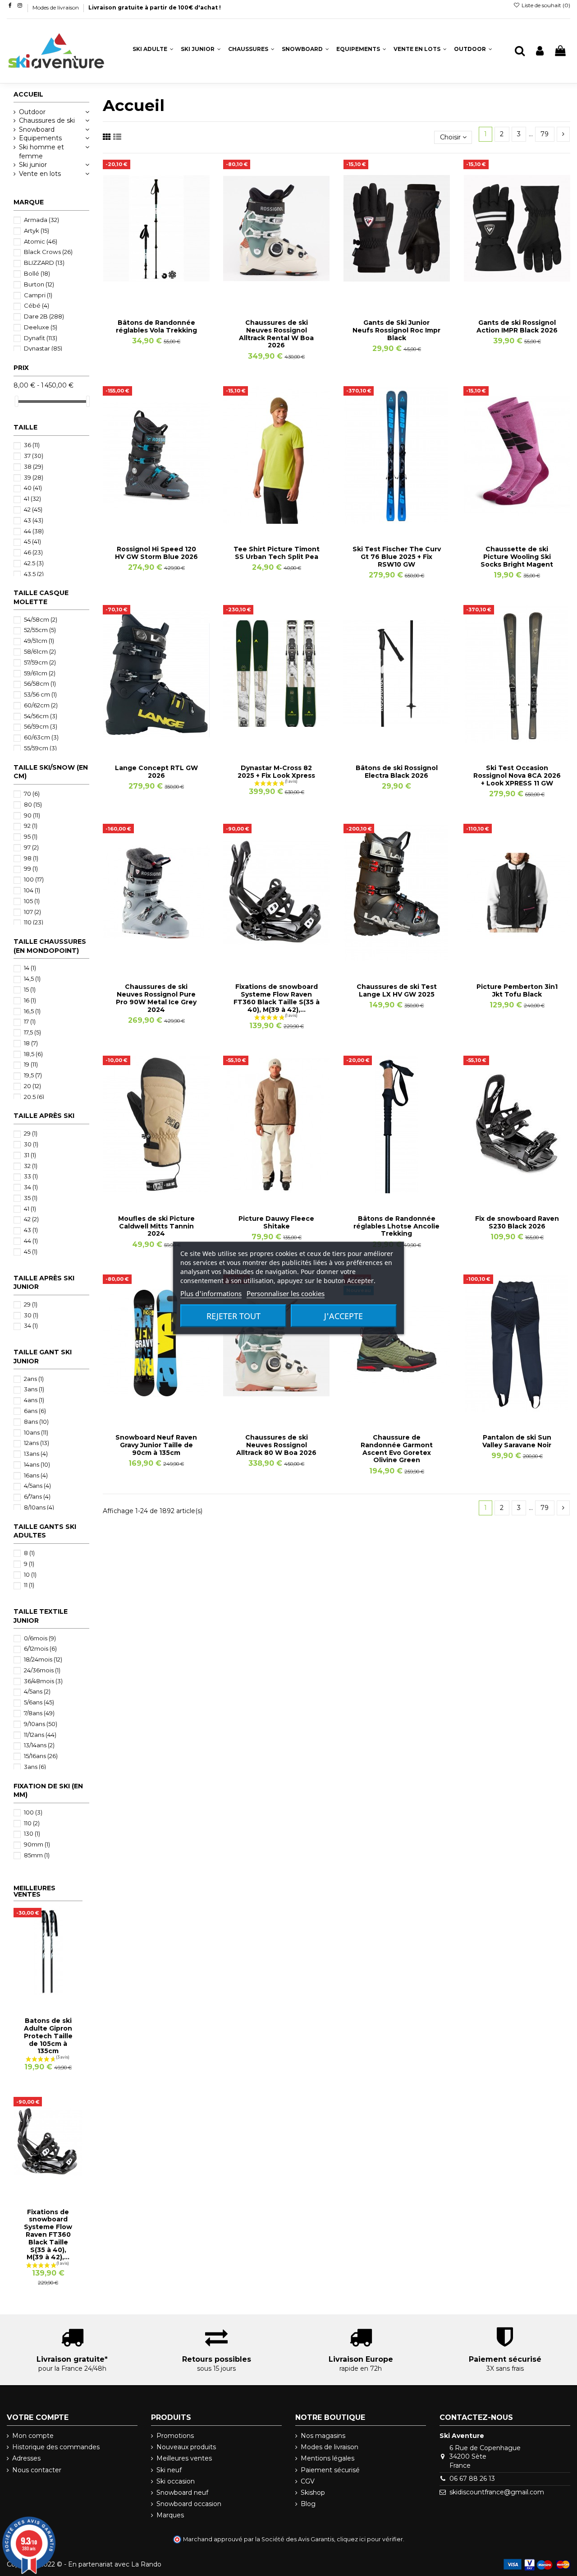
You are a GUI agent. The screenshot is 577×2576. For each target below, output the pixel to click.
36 (32, 445)
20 (32, 1086)
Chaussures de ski (47, 120)
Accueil (28, 94)
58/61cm (40, 651)
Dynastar (43, 348)
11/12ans (40, 1735)
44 (34, 531)
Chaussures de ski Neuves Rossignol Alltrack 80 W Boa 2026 (276, 1445)
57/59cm (40, 662)
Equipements (40, 138)
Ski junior (33, 165)
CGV (308, 2481)
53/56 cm (40, 694)
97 (31, 847)
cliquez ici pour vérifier (370, 2539)
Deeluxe (41, 327)
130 (32, 1833)
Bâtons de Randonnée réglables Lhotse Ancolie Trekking (396, 1226)
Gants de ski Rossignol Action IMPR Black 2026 (517, 326)
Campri (38, 295)
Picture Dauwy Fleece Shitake (276, 1222)
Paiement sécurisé (330, 2470)
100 (34, 879)
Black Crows (48, 252)
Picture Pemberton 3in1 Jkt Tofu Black (517, 990)
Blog (308, 2504)
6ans (35, 1411)
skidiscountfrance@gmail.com (497, 2492)
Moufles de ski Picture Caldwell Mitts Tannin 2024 (156, 1226)
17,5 (32, 1032)
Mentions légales (327, 2458)
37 (34, 456)
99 (31, 868)
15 (30, 989)
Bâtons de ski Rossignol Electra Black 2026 (397, 772)
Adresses (26, 2458)
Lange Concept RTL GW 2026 (156, 772)
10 (30, 1574)
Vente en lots (40, 174)
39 (34, 477)
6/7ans (37, 1496)
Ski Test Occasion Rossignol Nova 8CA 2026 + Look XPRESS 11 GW (517, 776)
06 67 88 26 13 (472, 2479)
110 (34, 922)
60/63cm (41, 737)
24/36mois (42, 1670)
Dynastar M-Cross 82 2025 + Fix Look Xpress (276, 772)
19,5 (33, 1075)
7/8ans (39, 1713)
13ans (36, 1454)
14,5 (32, 979)
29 (31, 1133)
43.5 (34, 574)
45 (32, 541)
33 (31, 1176)
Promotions (175, 2436)
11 (29, 1585)
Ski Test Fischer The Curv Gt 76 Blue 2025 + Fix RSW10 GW (397, 557)
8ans (36, 1422)
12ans (37, 1443)
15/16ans (41, 1756)
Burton (39, 284)
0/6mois (40, 1638)
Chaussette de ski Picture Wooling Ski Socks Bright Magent (517, 557)
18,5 (33, 1054)
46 (33, 552)
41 (32, 499)
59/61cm (40, 673)
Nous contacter (37, 2470)
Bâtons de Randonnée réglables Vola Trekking (156, 326)
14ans (37, 1464)
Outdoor (32, 112)
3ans (34, 1389)
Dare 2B (44, 316)
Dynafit (41, 338)
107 (32, 912)
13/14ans (39, 1745)
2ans (34, 1379)
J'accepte (343, 1316)
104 (32, 890)
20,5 (34, 1097)
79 (545, 134)
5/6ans (39, 1702)
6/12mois (40, 1648)
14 (30, 968)
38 (34, 466)
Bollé (37, 273)
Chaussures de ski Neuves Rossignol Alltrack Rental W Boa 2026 (276, 334)
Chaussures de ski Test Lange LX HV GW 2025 (397, 990)
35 (31, 1198)
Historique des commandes (56, 2447)
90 (32, 815)
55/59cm (40, 748)
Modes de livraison (56, 7)
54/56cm (41, 716)
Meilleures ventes (184, 2458)
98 (31, 858)
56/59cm (41, 726)
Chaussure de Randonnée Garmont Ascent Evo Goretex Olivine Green (397, 1449)
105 (32, 901)
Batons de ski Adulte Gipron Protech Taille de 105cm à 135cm (48, 2036)
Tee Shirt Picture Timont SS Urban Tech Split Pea (277, 553)
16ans (36, 1475)
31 (30, 1155)
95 (31, 836)
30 (31, 1144)
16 (30, 1000)
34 (31, 1187)
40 (33, 488)
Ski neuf (169, 2470)
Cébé (37, 305)
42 (33, 509)
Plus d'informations (211, 1293)
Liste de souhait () (545, 5)
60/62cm (41, 705)
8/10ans (39, 1507)
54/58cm (41, 619)
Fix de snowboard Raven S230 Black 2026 (517, 1222)
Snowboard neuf (182, 2493)
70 (32, 794)
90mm (37, 1844)
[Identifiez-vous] (540, 51)
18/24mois (43, 1659)
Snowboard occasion (189, 2504)
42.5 (34, 563)
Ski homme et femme (41, 152)
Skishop (313, 2493)
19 (31, 1064)
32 (31, 1166)
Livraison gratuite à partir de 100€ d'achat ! (155, 7)
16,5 (32, 1011)
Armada (41, 220)
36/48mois (43, 1681)
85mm (37, 1855)
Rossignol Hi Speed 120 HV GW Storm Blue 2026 (156, 553)
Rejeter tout (234, 1316)
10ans (36, 1432)
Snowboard (37, 129)
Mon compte (33, 2436)
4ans (34, 1400)
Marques (170, 2515)
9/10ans (41, 1724)
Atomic (41, 241)
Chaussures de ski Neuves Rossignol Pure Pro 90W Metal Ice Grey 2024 (156, 998)
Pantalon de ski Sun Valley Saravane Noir (517, 1441)
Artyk (37, 231)
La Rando (146, 2564)
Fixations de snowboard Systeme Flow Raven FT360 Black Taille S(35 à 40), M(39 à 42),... (277, 998)
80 (33, 804)
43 (34, 520)
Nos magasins (323, 2436)
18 (31, 1043)
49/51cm (39, 641)
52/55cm (40, 630)
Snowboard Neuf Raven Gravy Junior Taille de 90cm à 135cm (156, 1445)
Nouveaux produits (186, 2447)
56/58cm (40, 683)
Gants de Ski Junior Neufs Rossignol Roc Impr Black (396, 330)
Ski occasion (176, 2481)
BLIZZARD (44, 263)
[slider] (17, 401)
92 (31, 826)
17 (30, 1021)
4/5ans (37, 1486)
